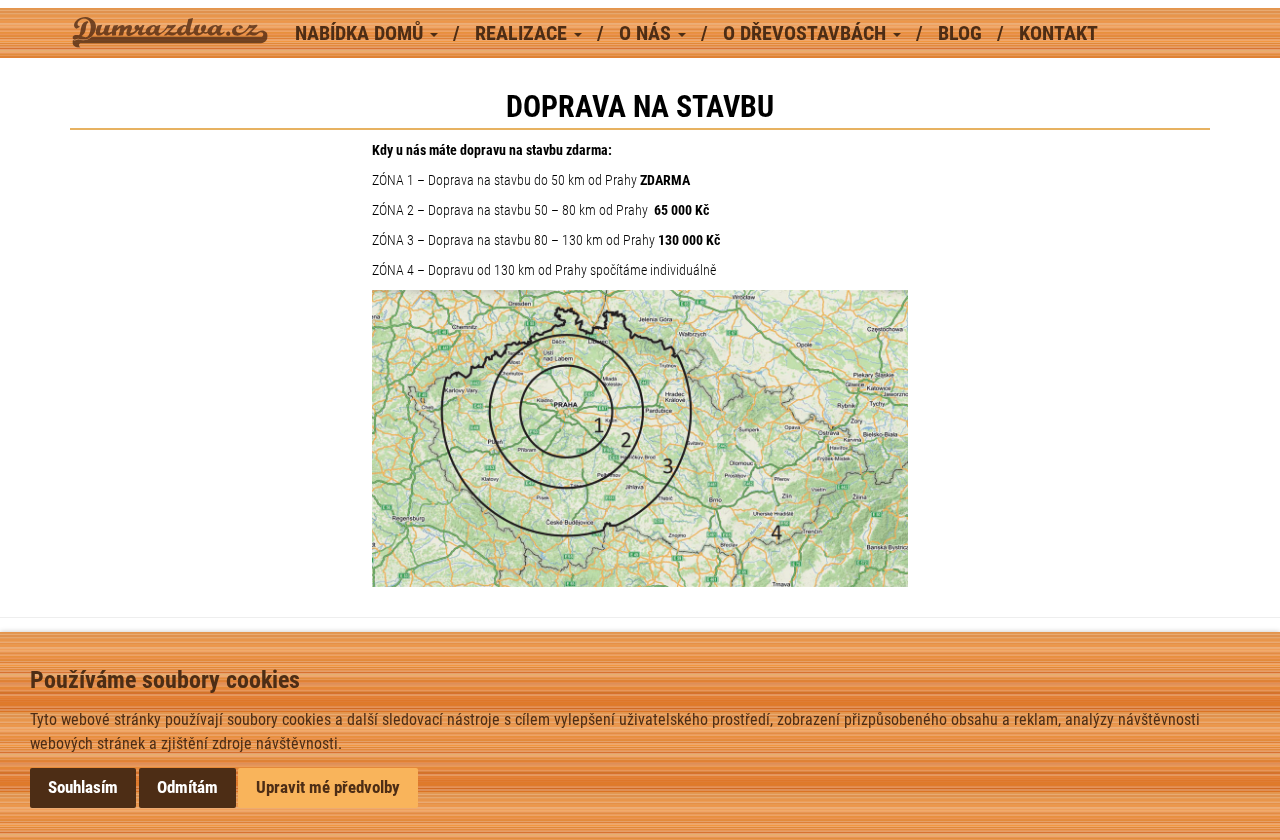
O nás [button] (647, 33)
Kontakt (1058, 33)
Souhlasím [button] (83, 787)
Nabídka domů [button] (361, 33)
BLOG (962, 33)
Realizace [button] (523, 33)
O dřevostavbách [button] (807, 33)
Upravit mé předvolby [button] (328, 787)
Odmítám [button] (187, 787)
